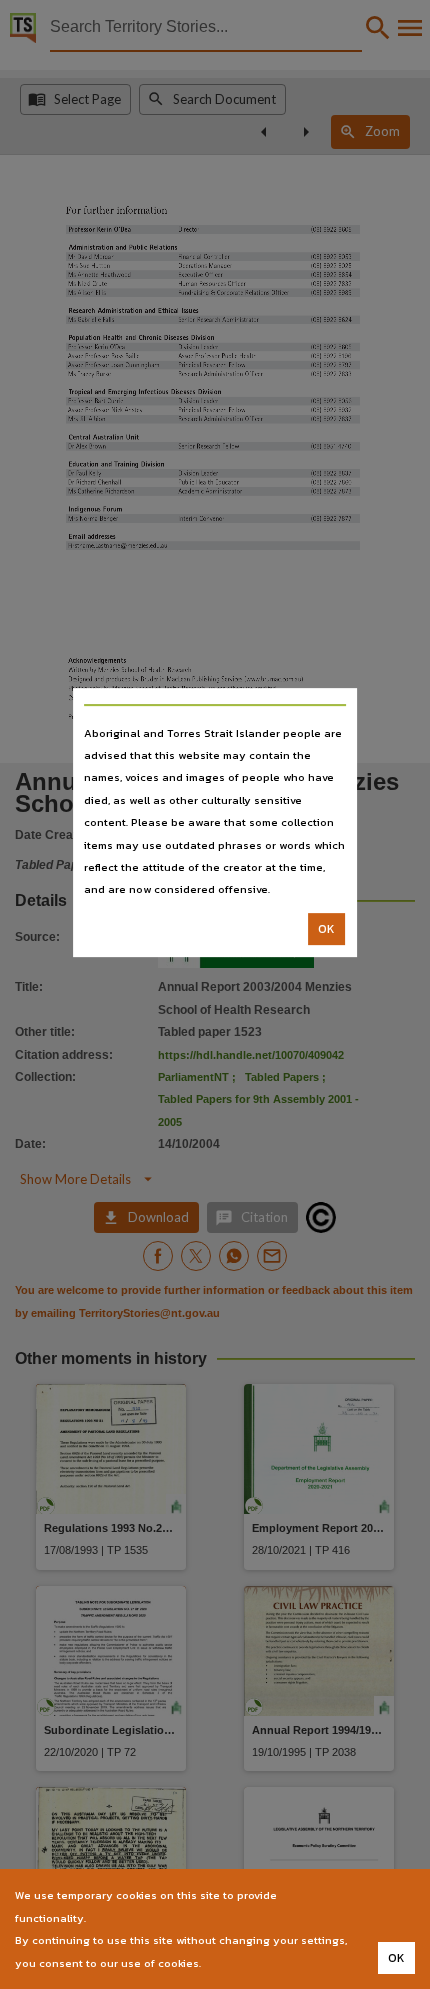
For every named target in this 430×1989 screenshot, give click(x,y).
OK (326, 929)
